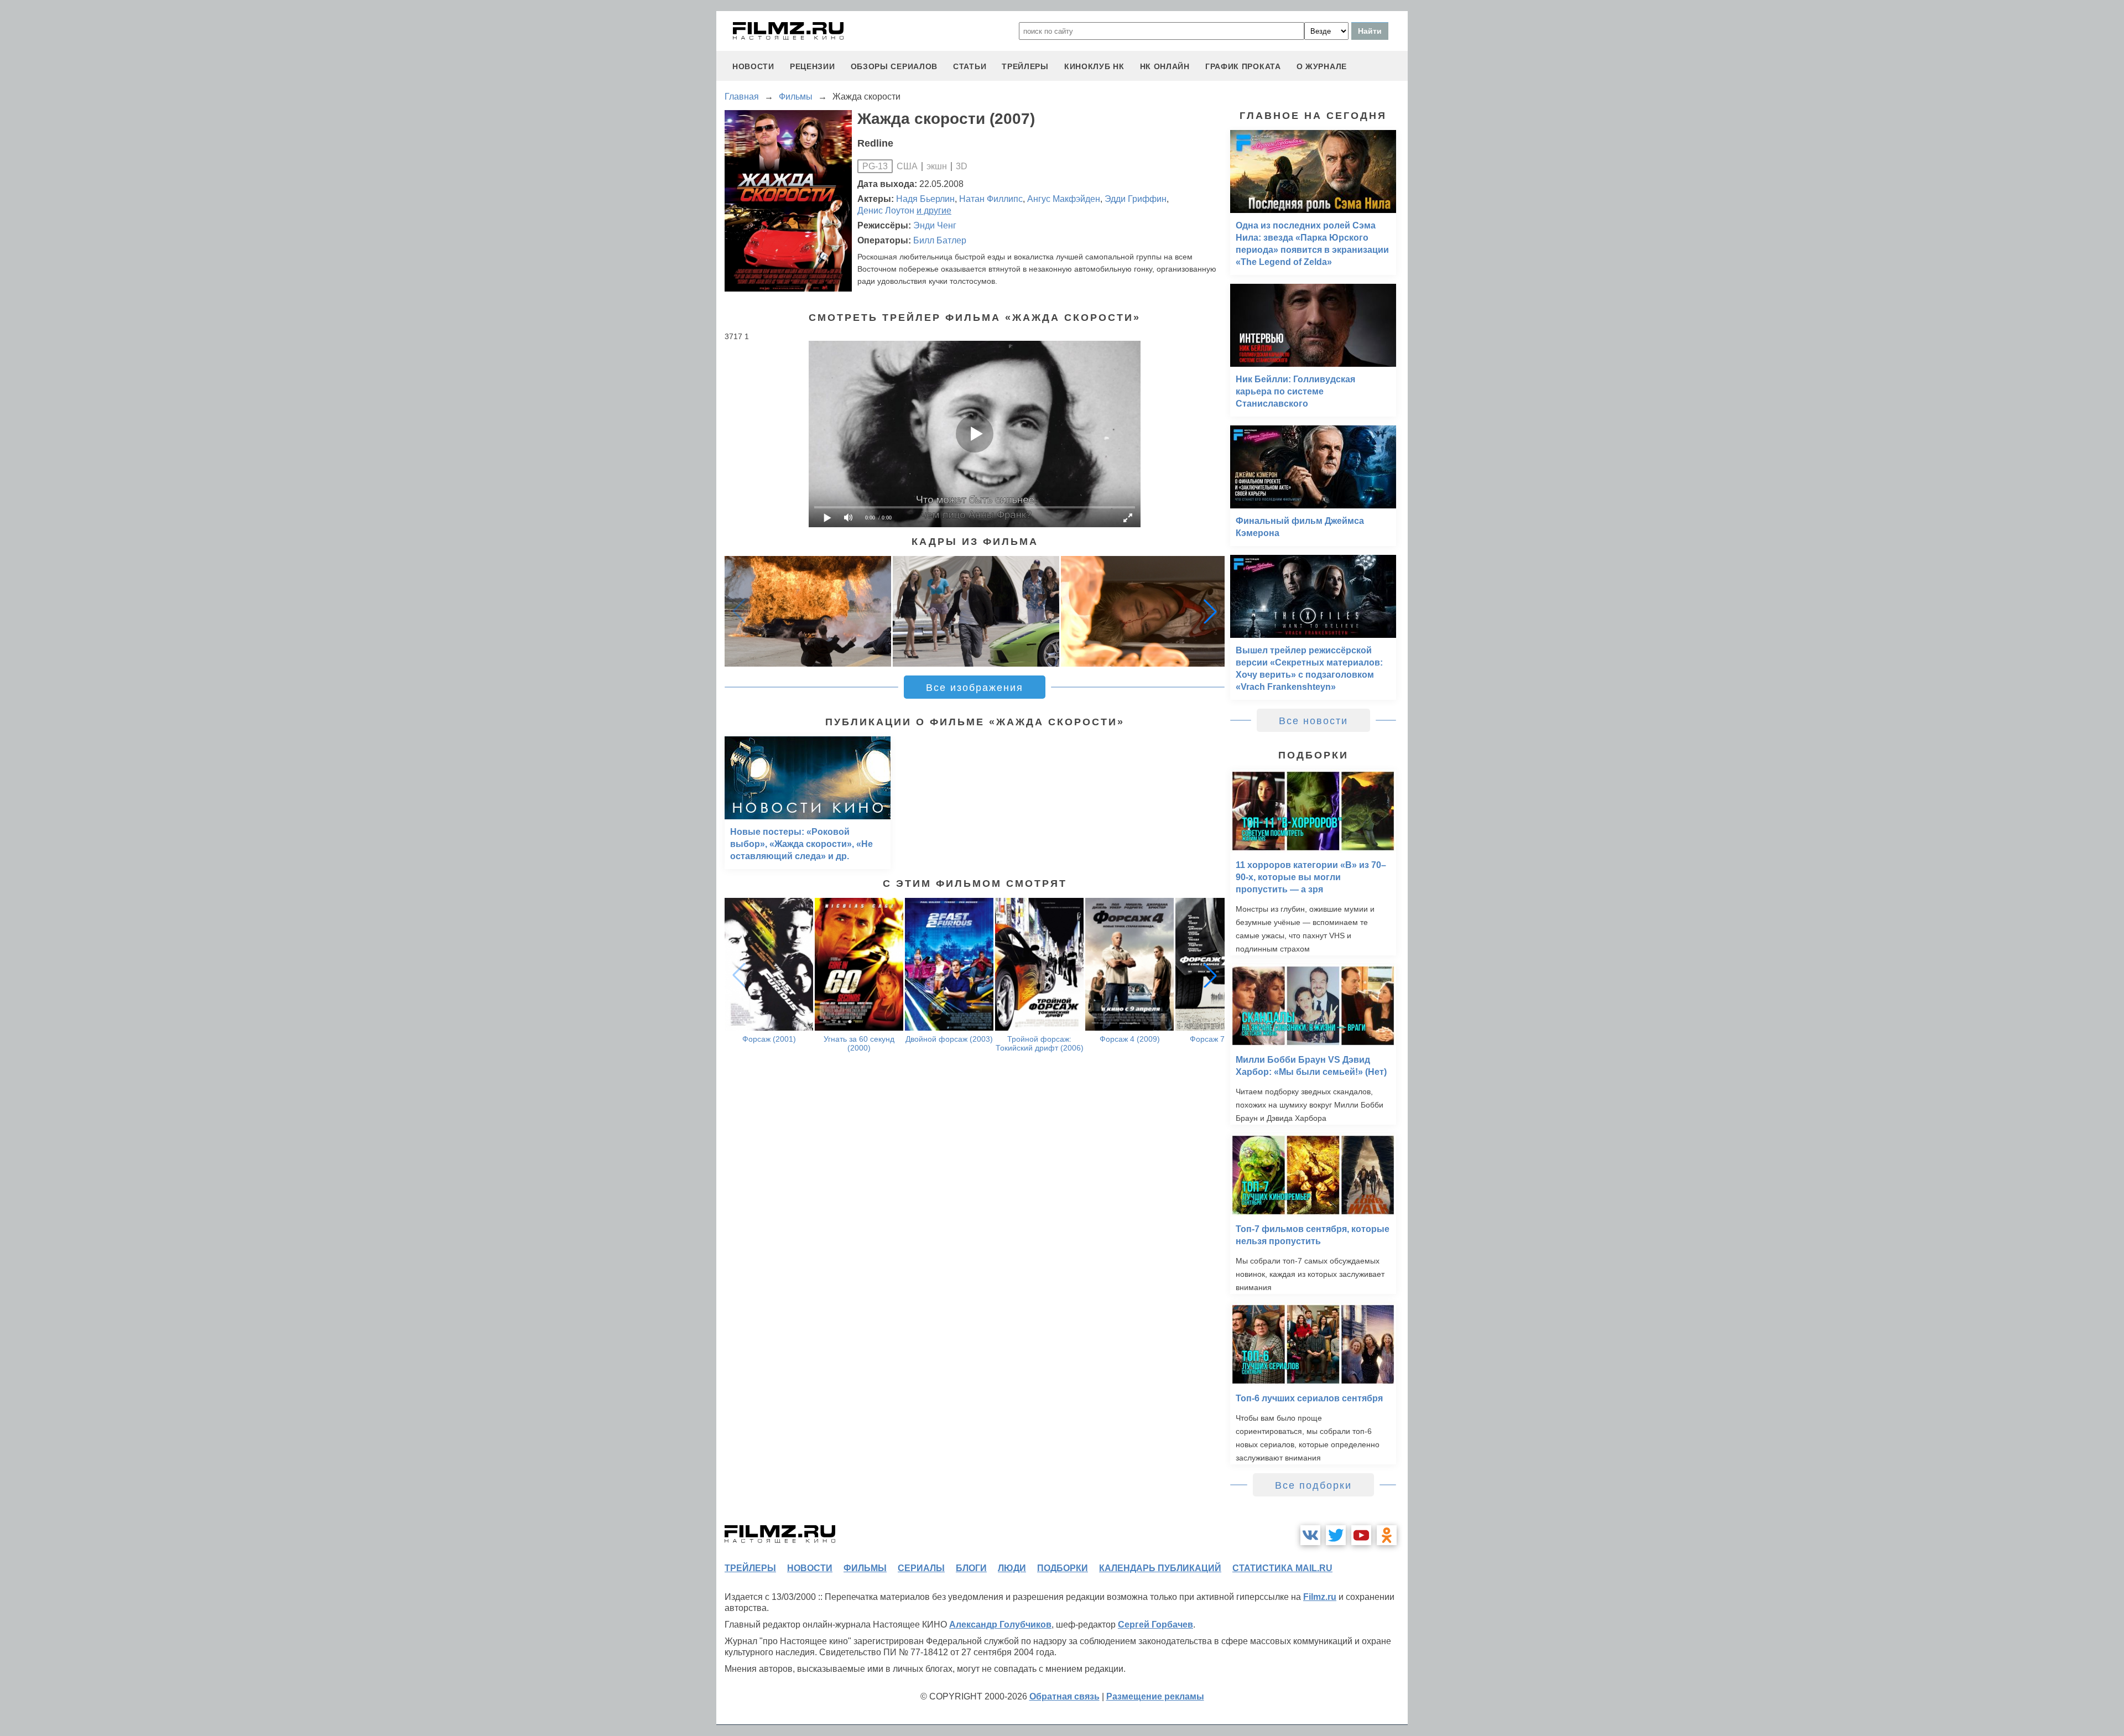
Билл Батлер (940, 240)
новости (753, 66)
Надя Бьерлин (925, 199)
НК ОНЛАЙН (1165, 66)
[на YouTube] (1361, 1535)
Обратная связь (1064, 1696)
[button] (1210, 611)
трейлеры (1025, 66)
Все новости (1313, 721)
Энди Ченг (935, 225)
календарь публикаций (1160, 1568)
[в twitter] (1336, 1535)
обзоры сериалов (894, 66)
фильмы (865, 1568)
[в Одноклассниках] (1387, 1535)
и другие (934, 210)
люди (1012, 1568)
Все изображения (975, 688)
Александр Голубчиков (1000, 1625)
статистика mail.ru (1282, 1568)
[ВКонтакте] (1310, 1535)
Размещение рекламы (1155, 1696)
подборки (1063, 1568)
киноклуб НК (1094, 66)
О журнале (1322, 66)
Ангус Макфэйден (1064, 199)
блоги (971, 1568)
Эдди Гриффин (1136, 199)
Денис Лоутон (886, 210)
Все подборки (1313, 1485)
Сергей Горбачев (1155, 1625)
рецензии (813, 66)
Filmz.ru (1320, 1597)
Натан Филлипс (991, 199)
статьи (970, 66)
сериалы (921, 1568)
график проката (1243, 66)
